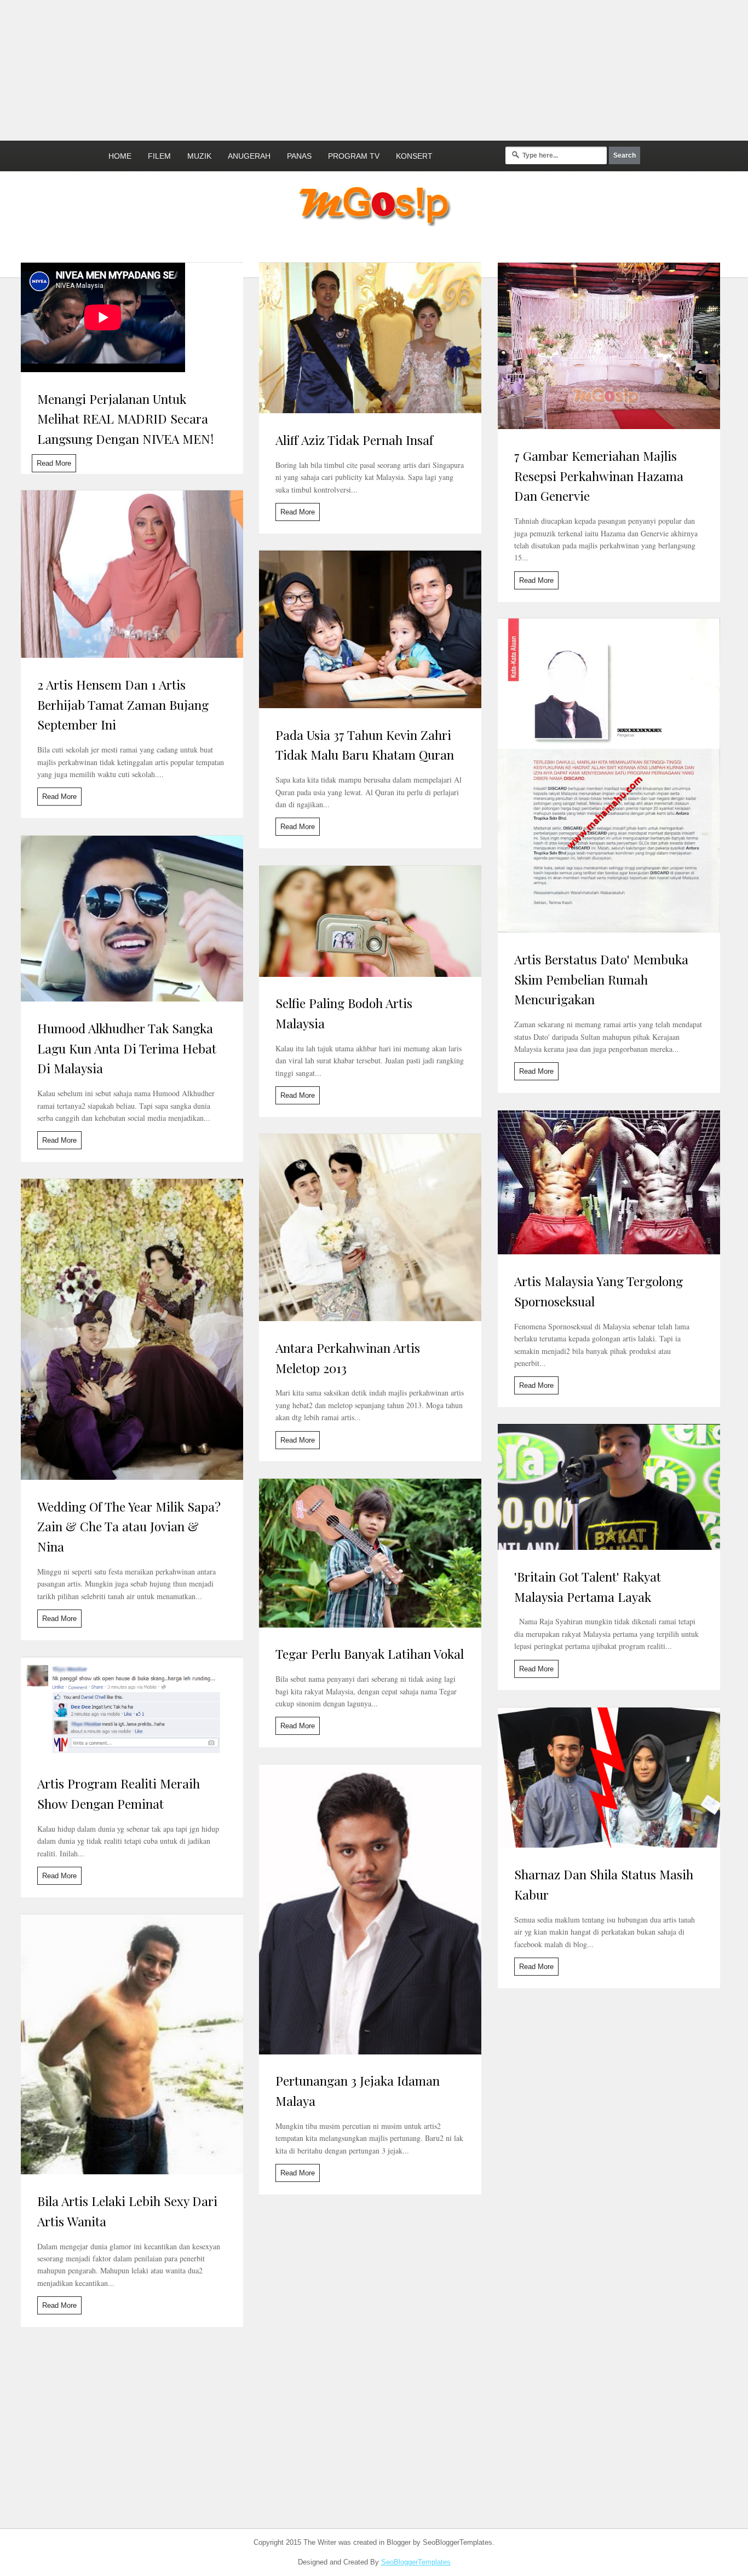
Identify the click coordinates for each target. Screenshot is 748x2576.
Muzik (199, 156)
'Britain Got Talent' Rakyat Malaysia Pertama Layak (588, 1587)
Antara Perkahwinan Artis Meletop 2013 (348, 1358)
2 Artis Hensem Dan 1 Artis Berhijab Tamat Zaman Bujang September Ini (123, 705)
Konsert (414, 156)
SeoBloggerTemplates (416, 2562)
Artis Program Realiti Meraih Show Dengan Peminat (119, 1793)
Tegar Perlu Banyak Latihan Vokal (370, 1654)
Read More (54, 463)
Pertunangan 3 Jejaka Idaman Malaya (358, 2091)
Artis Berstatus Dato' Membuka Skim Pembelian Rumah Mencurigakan (601, 979)
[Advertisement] (266, 68)
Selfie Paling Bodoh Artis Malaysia (344, 1013)
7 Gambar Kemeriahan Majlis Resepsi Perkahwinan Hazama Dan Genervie (599, 476)
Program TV (354, 156)
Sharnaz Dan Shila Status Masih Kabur (604, 1884)
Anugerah (249, 156)
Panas (299, 156)
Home (120, 156)
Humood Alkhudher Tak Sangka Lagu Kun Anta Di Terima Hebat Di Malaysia (127, 1048)
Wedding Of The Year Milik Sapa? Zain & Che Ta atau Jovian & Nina (129, 1527)
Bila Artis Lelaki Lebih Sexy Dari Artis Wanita (127, 2211)
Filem (159, 156)
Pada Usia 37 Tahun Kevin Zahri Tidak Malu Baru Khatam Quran (365, 745)
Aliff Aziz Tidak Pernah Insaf (354, 440)
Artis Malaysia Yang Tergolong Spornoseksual (599, 1291)
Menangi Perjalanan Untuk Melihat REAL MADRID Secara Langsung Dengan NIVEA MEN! (125, 419)
